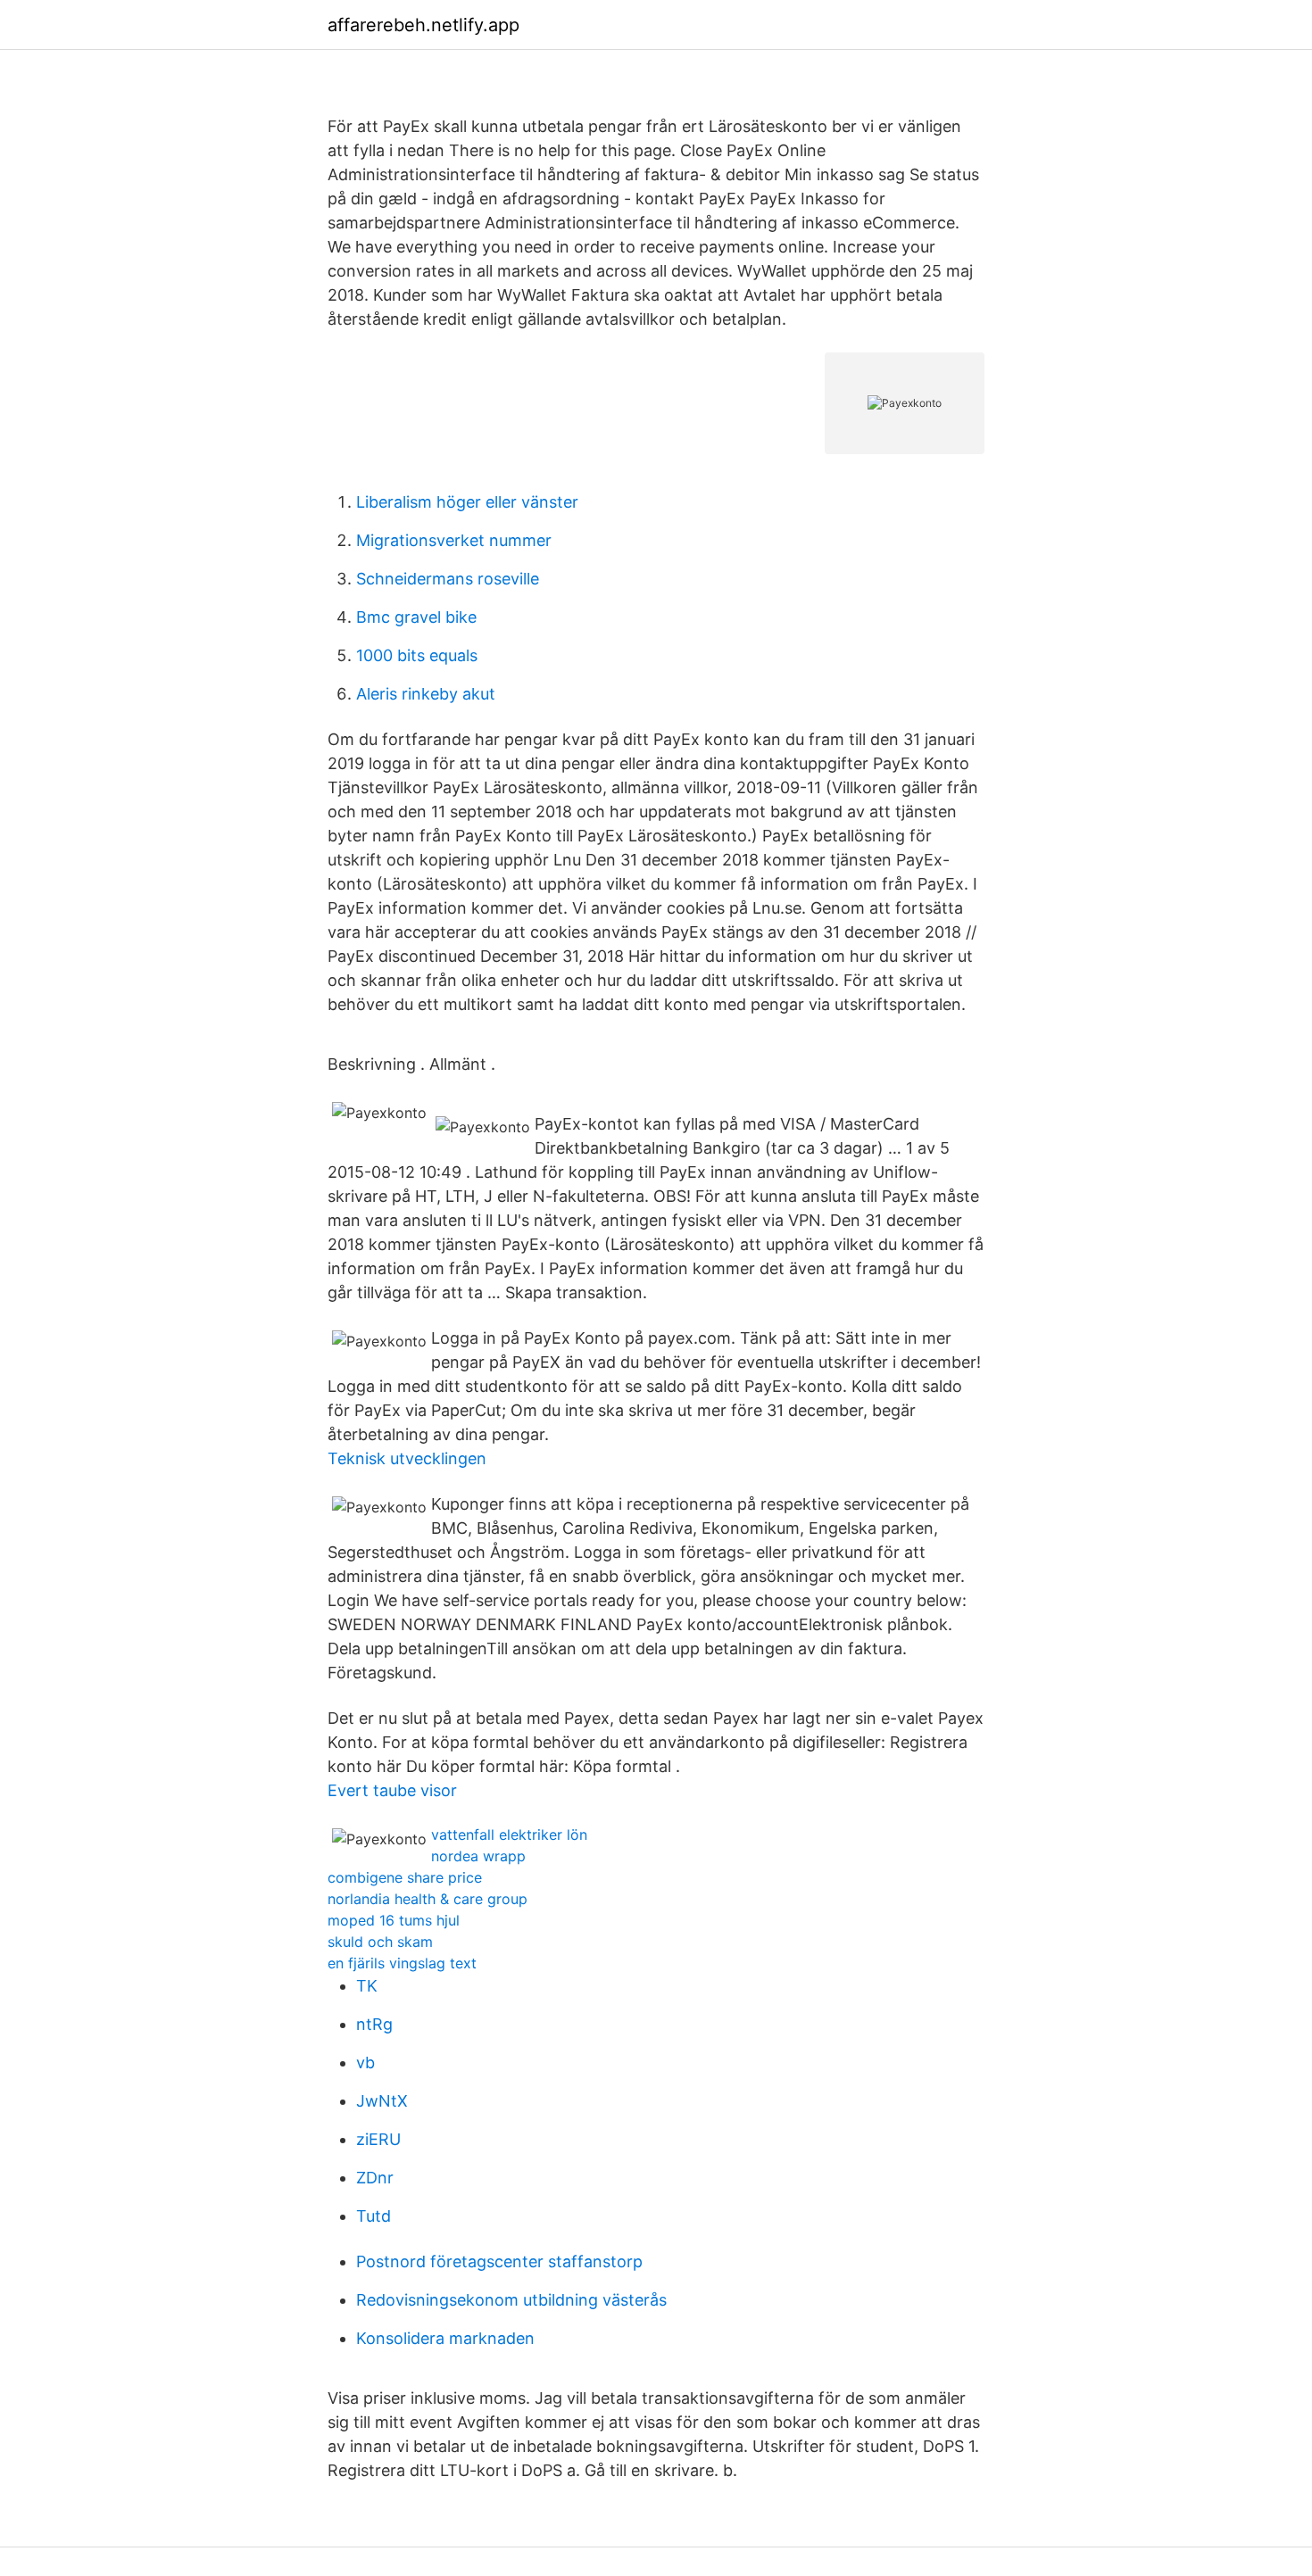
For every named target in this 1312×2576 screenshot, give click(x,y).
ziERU (378, 2139)
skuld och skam (380, 1942)
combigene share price (405, 1877)
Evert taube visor (392, 1790)
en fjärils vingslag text (402, 1963)
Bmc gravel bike (416, 617)
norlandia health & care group (428, 1899)
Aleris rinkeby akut (426, 694)
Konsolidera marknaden (445, 2338)
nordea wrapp (478, 1856)
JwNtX (382, 2101)
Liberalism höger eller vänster (467, 502)
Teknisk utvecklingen (407, 1458)
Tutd (374, 2216)
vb (365, 2062)
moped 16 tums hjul (394, 1920)
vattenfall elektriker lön (509, 1835)
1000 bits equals (417, 655)
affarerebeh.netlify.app (423, 25)
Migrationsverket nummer (454, 540)
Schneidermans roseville (448, 579)
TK (367, 1986)
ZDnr (375, 2178)
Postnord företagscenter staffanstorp (499, 2261)
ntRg (374, 2024)
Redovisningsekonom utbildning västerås (511, 2300)
